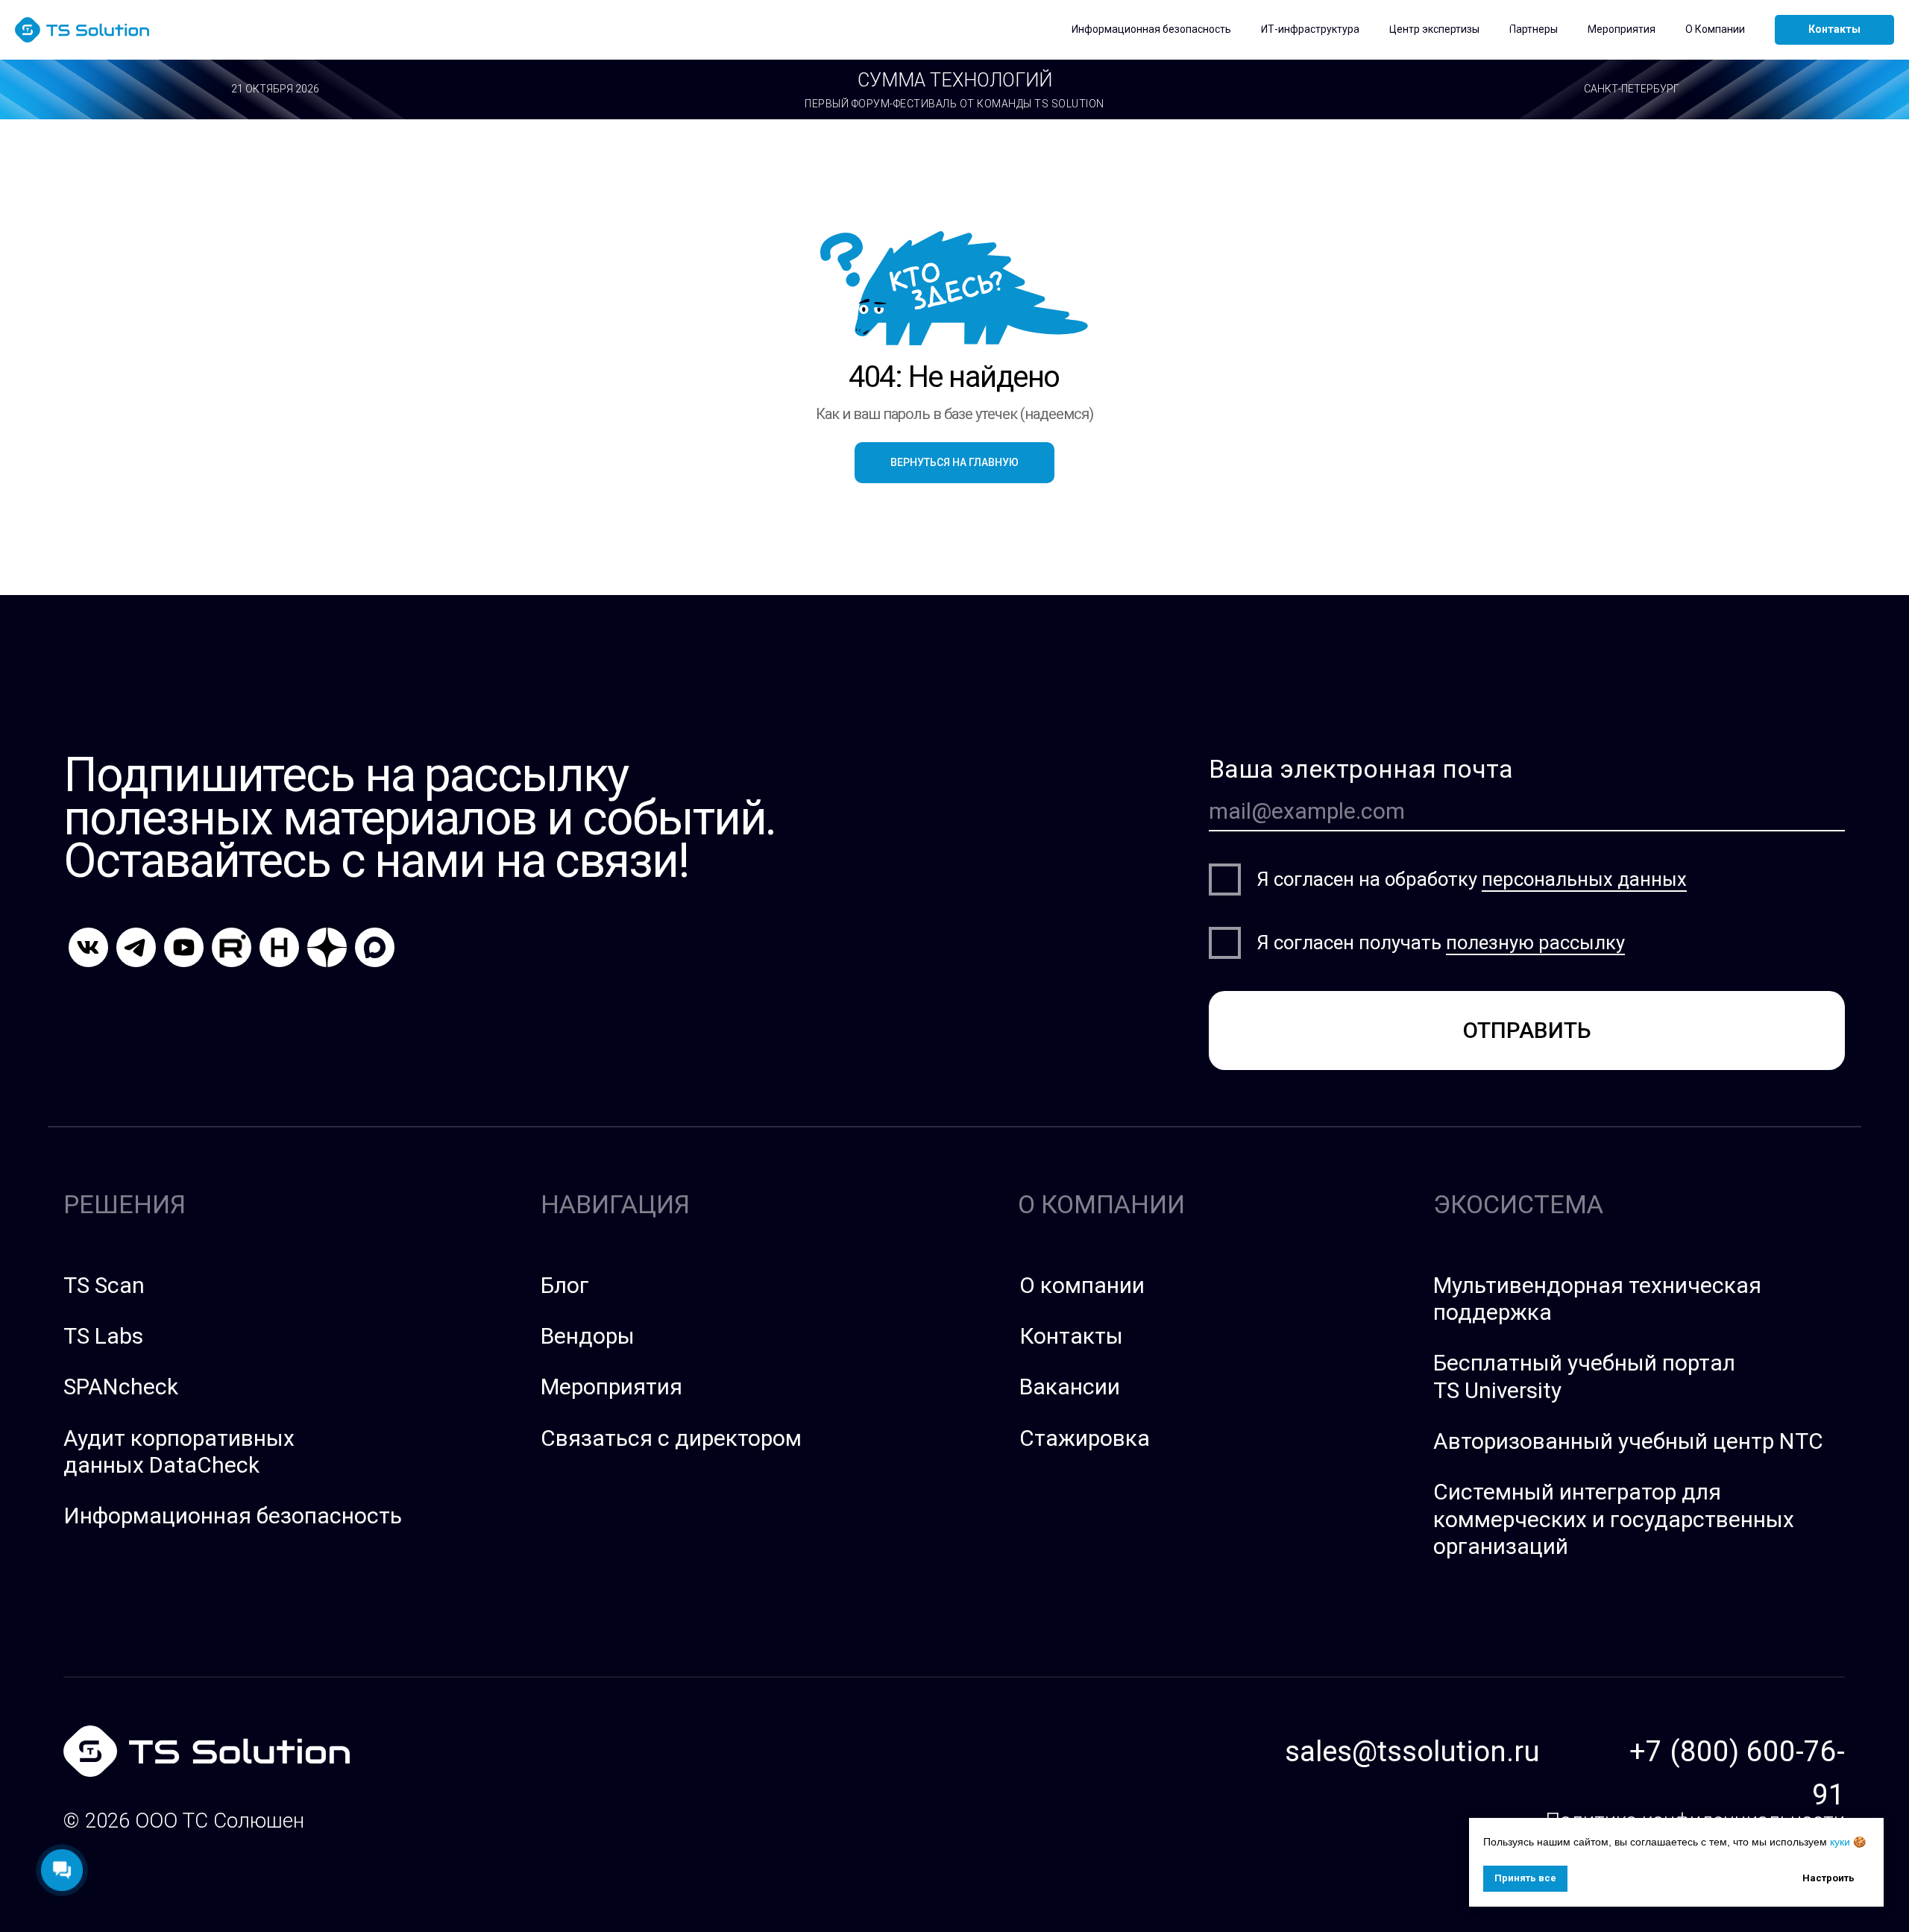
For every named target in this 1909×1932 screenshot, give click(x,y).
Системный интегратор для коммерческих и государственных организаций (1614, 1519)
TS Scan (104, 1285)
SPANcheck (121, 1387)
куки (1840, 1842)
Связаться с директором (671, 1438)
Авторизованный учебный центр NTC (1628, 1441)
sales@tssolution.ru (1412, 1751)
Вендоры (588, 1336)
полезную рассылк (1531, 943)
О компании (1082, 1285)
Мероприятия (611, 1387)
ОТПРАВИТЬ (1527, 1030)
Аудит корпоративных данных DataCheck (179, 1451)
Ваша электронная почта (1361, 769)
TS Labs (103, 1336)
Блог (565, 1285)
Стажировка (1085, 1438)
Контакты (1071, 1336)
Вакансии (1070, 1387)
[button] (1151, 30)
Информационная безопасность (233, 1516)
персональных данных (1584, 879)
